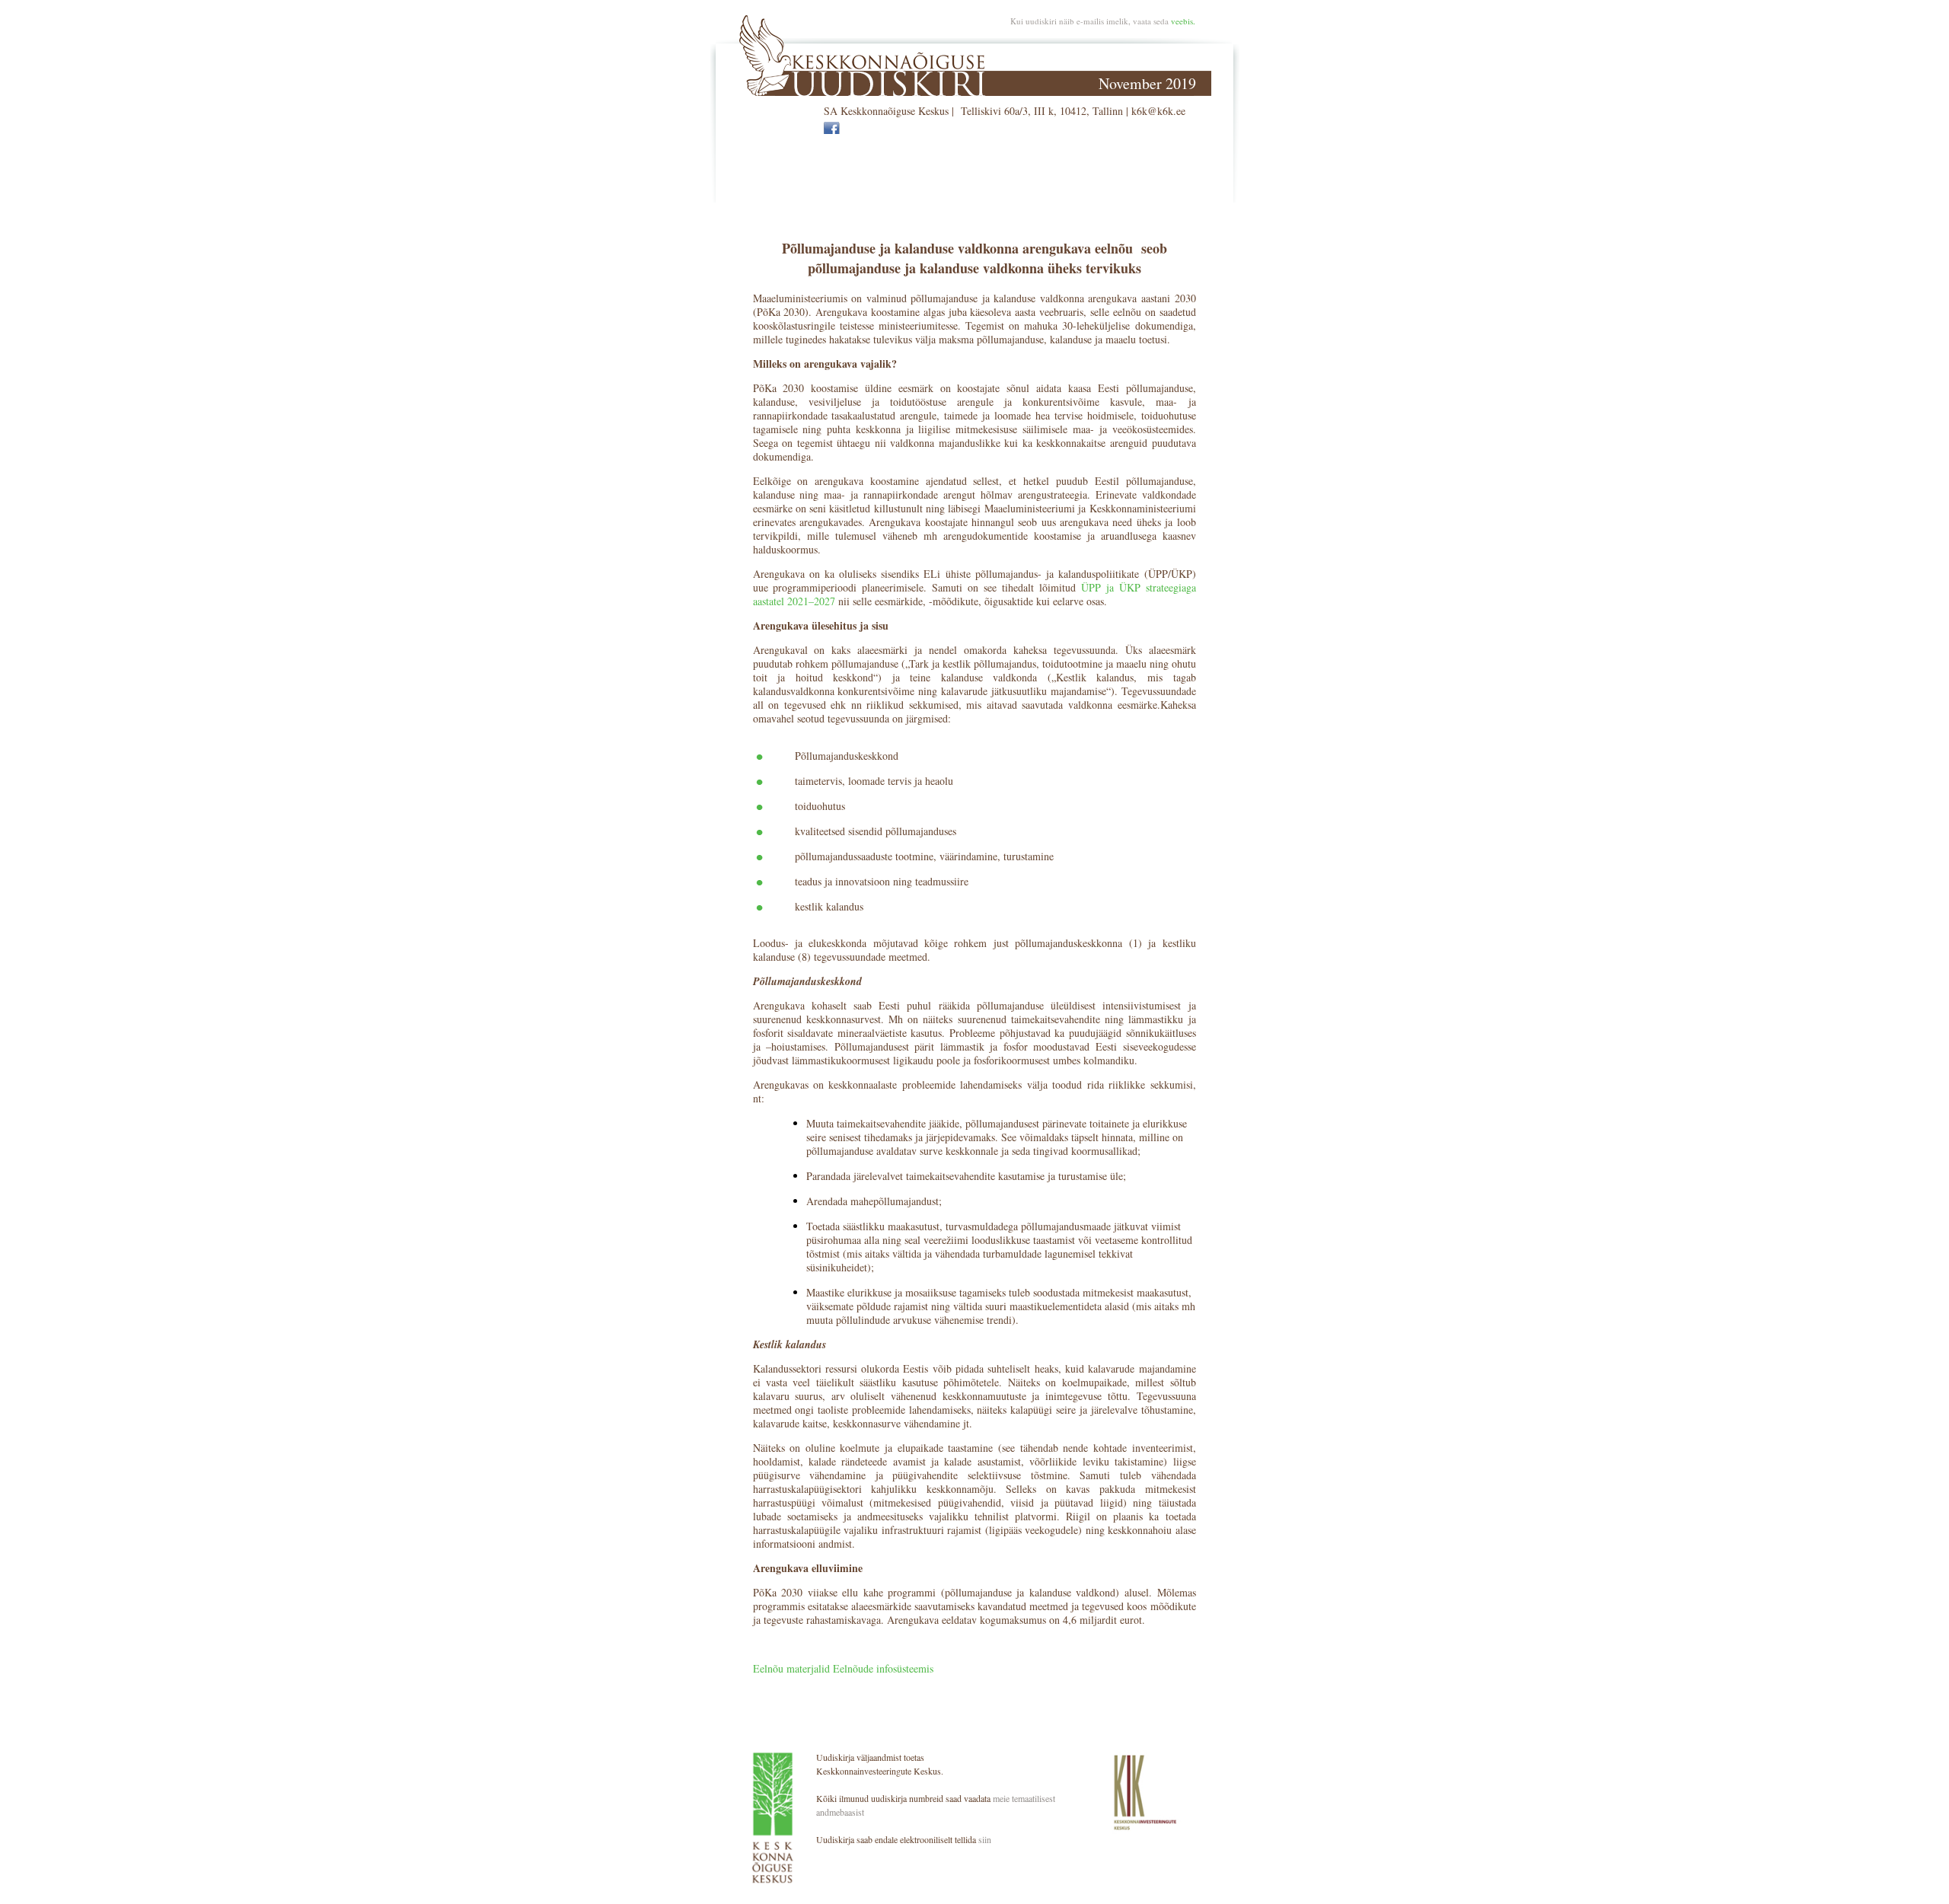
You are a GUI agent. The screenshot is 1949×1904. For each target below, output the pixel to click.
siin (985, 1839)
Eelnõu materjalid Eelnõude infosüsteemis (843, 1668)
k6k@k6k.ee (1158, 111)
